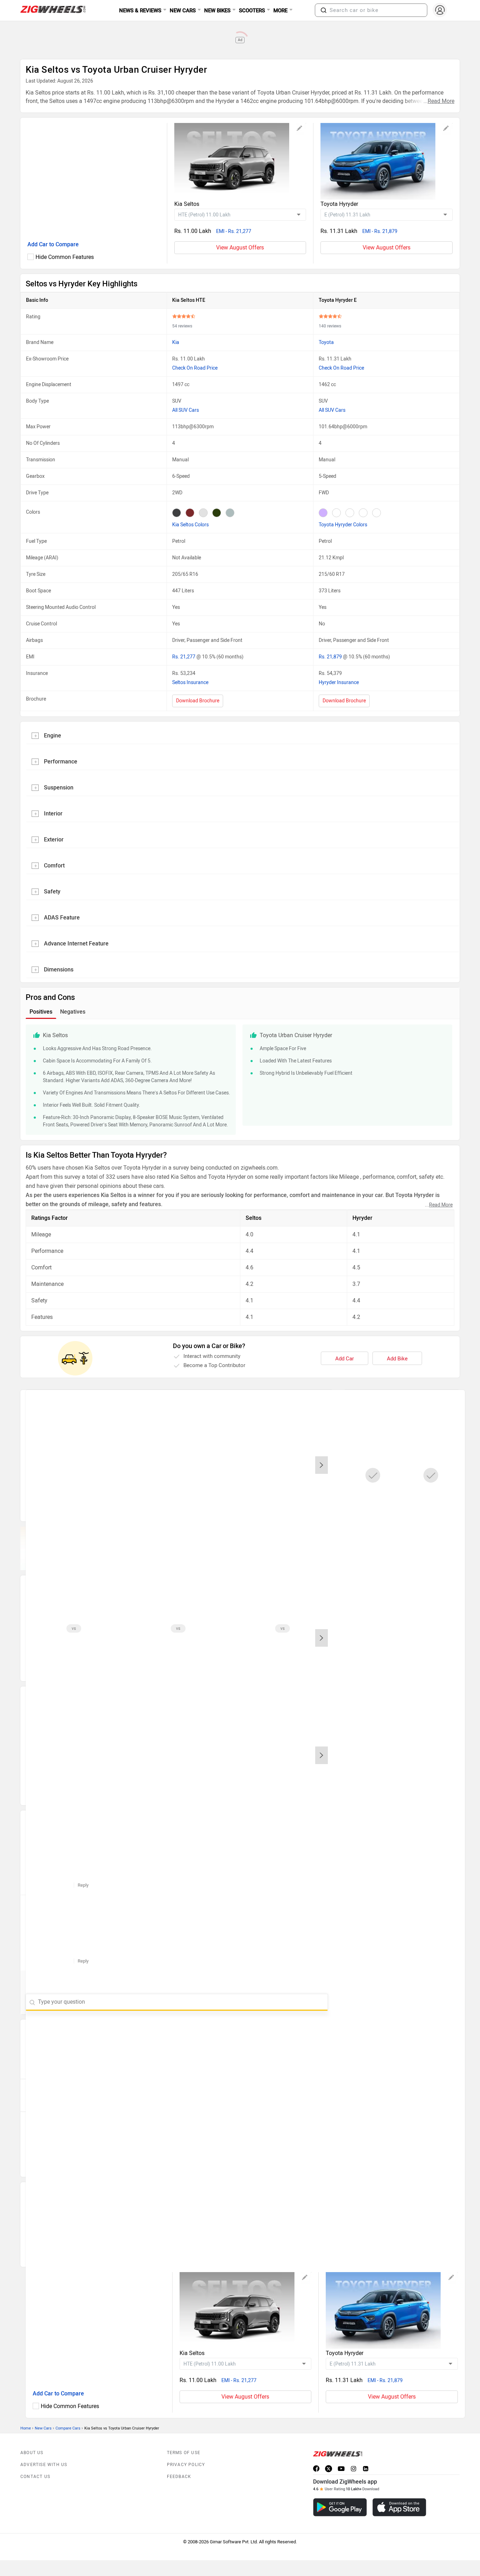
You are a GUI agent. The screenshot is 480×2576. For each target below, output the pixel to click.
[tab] (240, 735)
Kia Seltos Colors (190, 525)
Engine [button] (53, 736)
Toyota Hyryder (339, 204)
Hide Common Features (65, 257)
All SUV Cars (186, 410)
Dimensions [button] (59, 970)
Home (26, 2428)
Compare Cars (68, 2428)
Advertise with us (44, 2465)
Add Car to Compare (53, 244)
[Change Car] (300, 129)
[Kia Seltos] (240, 161)
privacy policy (186, 2465)
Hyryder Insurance (339, 682)
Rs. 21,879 (331, 657)
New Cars (43, 2428)
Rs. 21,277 (184, 657)
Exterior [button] (54, 840)
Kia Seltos (187, 204)
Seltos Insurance (190, 682)
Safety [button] (52, 892)
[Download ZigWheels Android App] (340, 2507)
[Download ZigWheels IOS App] (399, 2507)
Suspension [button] (59, 788)
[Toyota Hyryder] (387, 161)
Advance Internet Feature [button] (76, 944)
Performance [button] (61, 762)
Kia (176, 342)
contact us (35, 2477)
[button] (324, 10)
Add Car (345, 1359)
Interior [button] (53, 814)
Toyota (326, 342)
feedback (179, 2477)
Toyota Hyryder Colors (343, 525)
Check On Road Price (195, 368)
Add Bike (397, 1359)
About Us (32, 2453)
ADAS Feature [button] (62, 918)
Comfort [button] (54, 866)
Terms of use (184, 2453)
